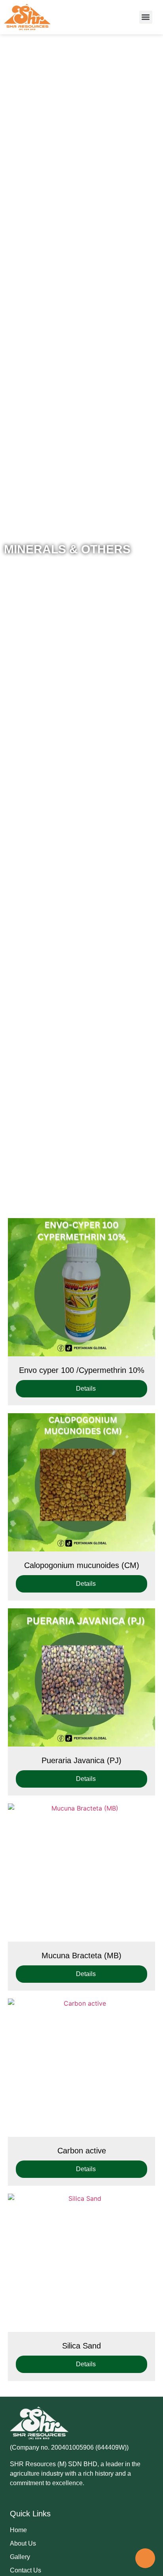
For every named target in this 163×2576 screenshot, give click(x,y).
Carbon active (82, 2151)
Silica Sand (81, 2346)
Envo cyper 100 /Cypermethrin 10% (82, 1370)
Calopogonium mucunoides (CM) (82, 1565)
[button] (146, 17)
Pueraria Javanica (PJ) (81, 1760)
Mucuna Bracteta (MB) (81, 1956)
